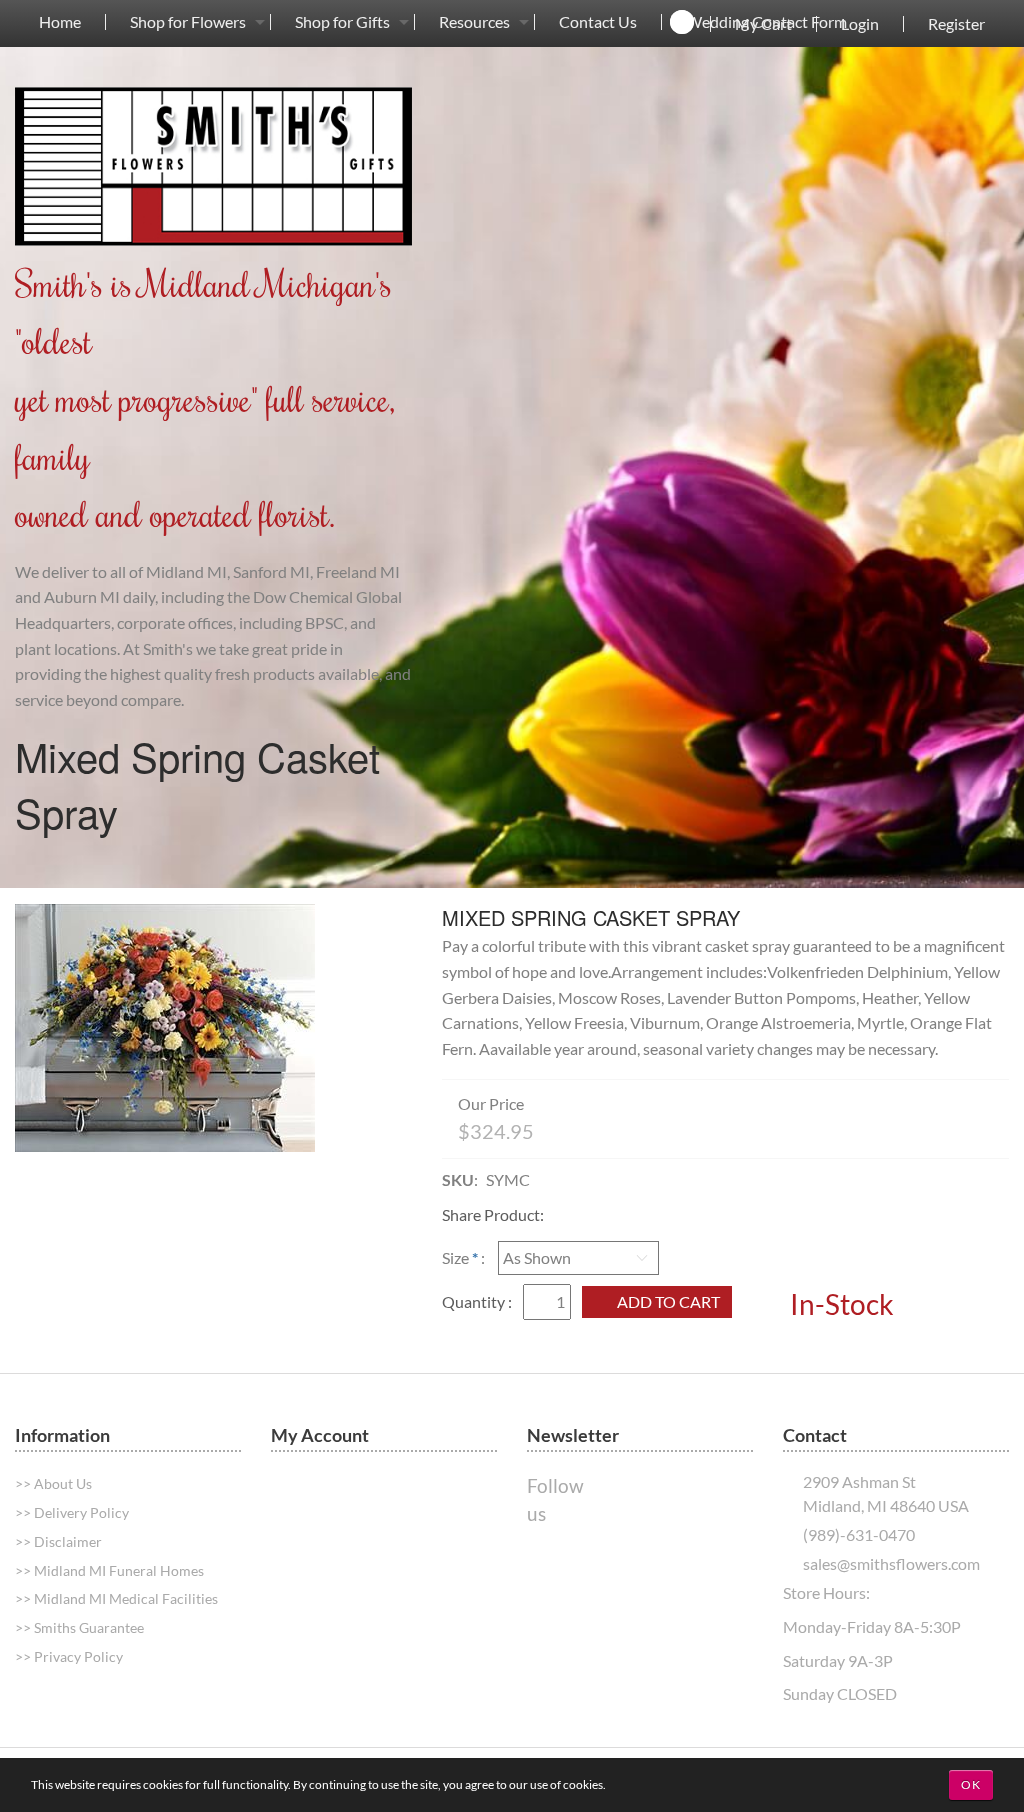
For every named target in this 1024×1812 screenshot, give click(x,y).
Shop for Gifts (342, 22)
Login (860, 24)
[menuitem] (60, 21)
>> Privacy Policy (69, 1656)
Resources (474, 22)
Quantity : (478, 1301)
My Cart (763, 24)
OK (971, 1784)
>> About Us (53, 1483)
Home (60, 22)
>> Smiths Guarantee (79, 1627)
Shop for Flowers (188, 22)
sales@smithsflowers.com (891, 1563)
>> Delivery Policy (72, 1512)
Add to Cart (668, 1301)
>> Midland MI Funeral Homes (109, 1570)
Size (455, 1257)
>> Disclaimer (58, 1541)
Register (956, 24)
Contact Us (598, 22)
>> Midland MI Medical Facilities (116, 1598)
